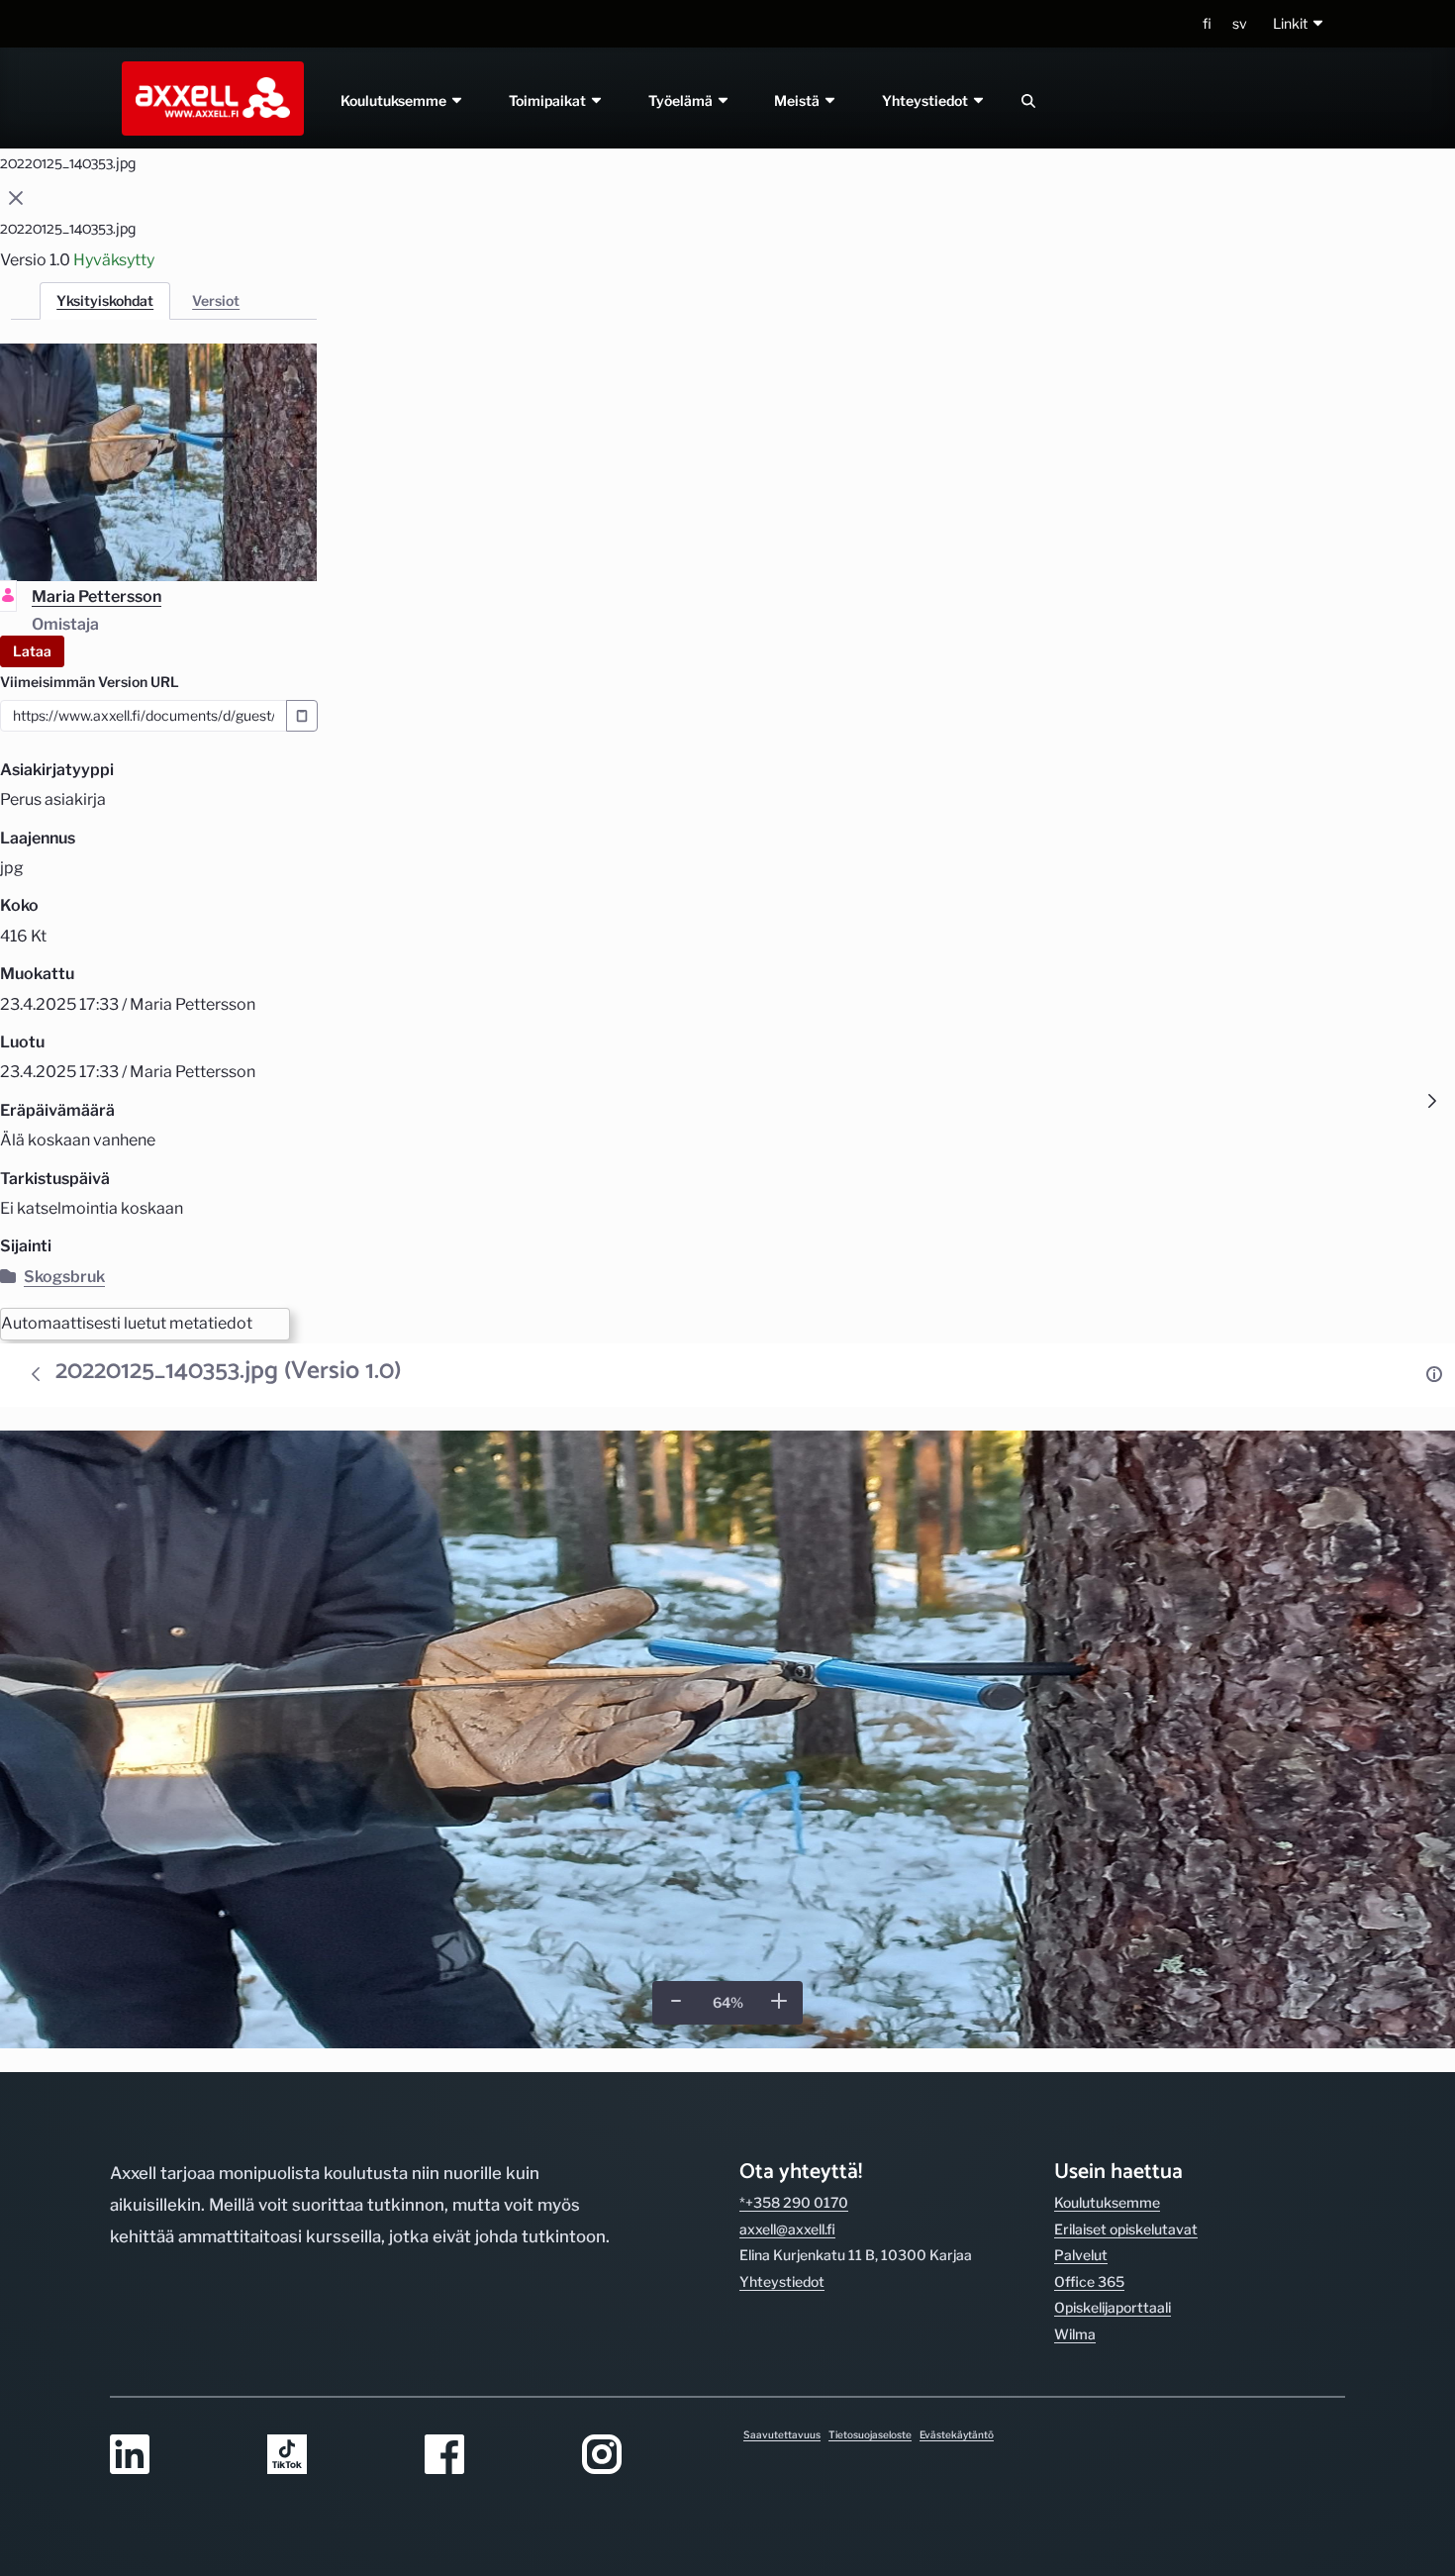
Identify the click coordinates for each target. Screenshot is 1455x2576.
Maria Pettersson (97, 596)
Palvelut (1081, 2255)
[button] (1299, 24)
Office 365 (1089, 2281)
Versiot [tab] (216, 300)
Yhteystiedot (927, 100)
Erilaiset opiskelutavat (1126, 2229)
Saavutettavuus (782, 2434)
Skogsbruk (64, 1277)
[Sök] (1028, 100)
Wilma (1075, 2334)
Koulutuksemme (395, 100)
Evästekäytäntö (957, 2434)
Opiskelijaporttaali (1113, 2307)
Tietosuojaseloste (870, 2434)
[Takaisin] (36, 1374)
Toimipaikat (549, 100)
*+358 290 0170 (794, 2202)
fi (1207, 23)
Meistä (799, 100)
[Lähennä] (779, 2001)
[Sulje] (16, 198)
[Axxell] (209, 98)
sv (1240, 23)
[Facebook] (491, 2456)
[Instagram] (649, 2456)
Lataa (32, 651)
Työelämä (682, 100)
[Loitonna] (676, 2001)
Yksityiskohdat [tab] (105, 300)
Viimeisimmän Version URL (90, 682)
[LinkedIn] (177, 2456)
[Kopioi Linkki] (302, 716)
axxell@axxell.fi (787, 2229)
